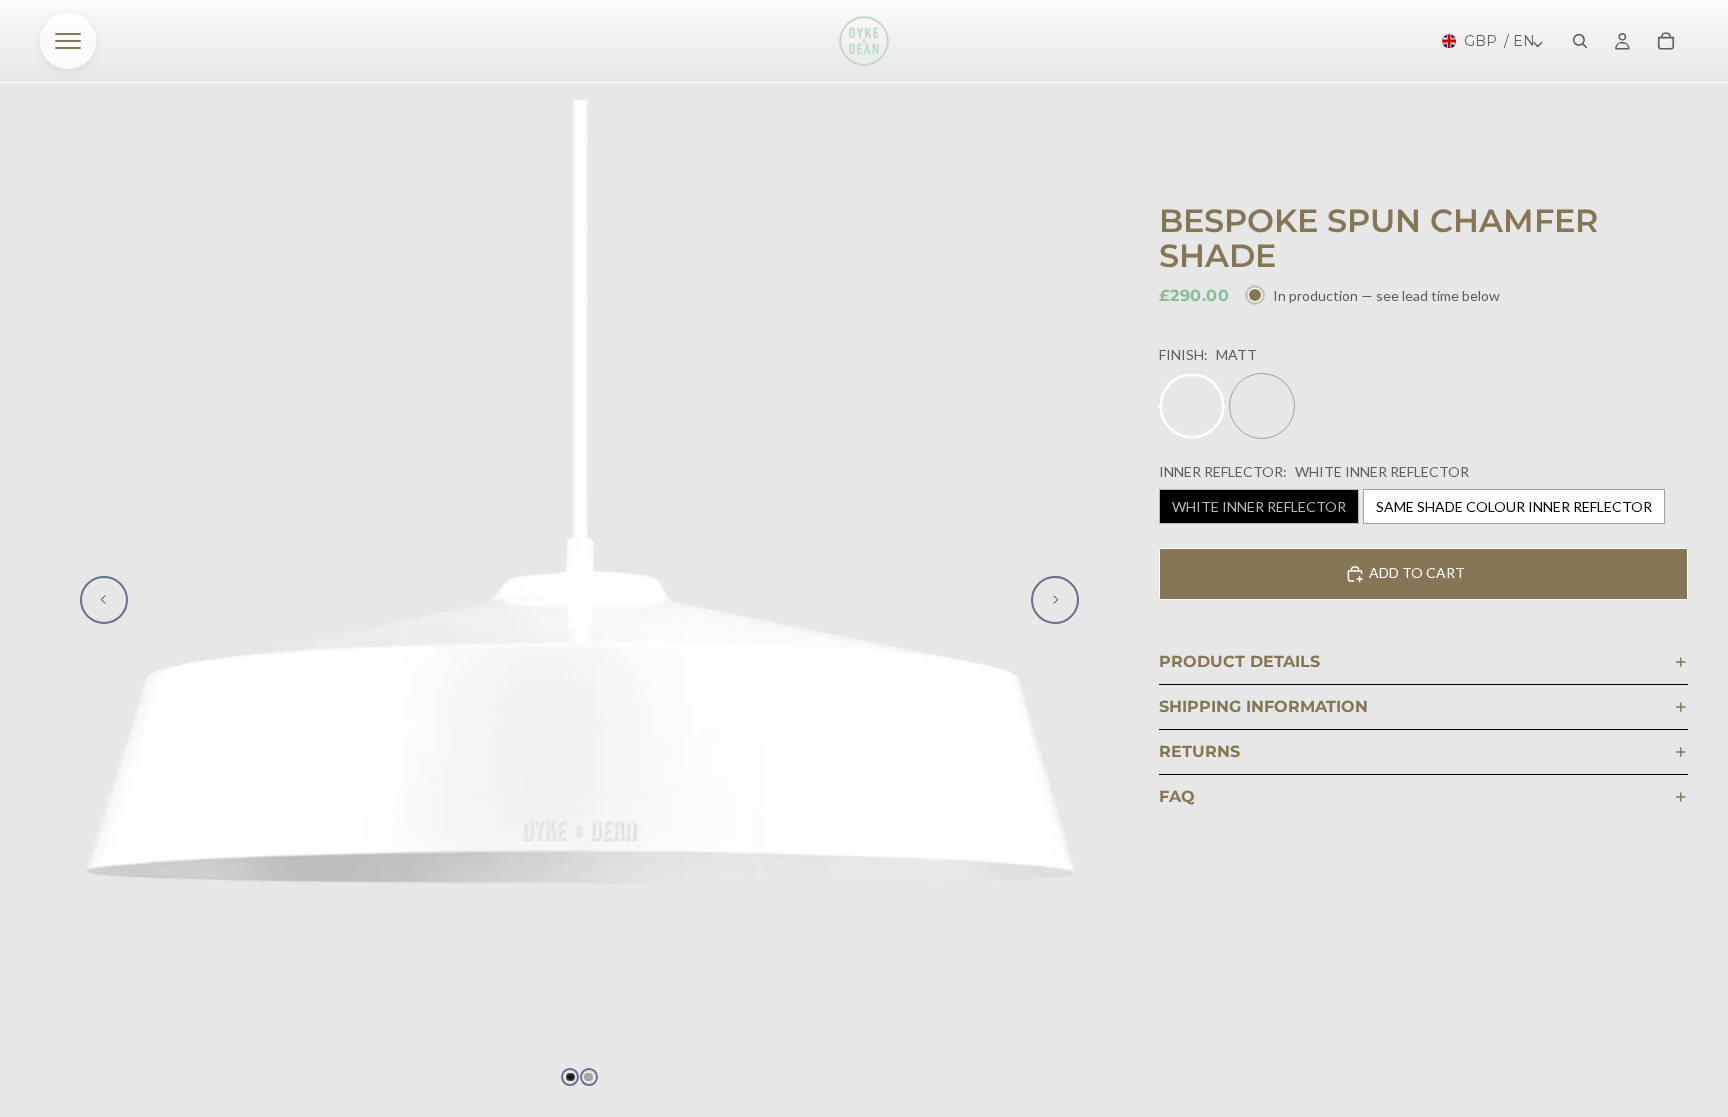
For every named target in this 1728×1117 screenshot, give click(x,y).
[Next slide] (1055, 600)
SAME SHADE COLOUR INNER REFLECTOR (1514, 506)
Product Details (1239, 661)
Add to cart (1417, 572)
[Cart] (1666, 41)
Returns (1199, 751)
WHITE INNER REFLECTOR (1259, 506)
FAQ (1177, 796)
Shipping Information (1263, 706)
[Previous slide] (104, 600)
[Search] (1580, 41)
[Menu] (68, 41)
